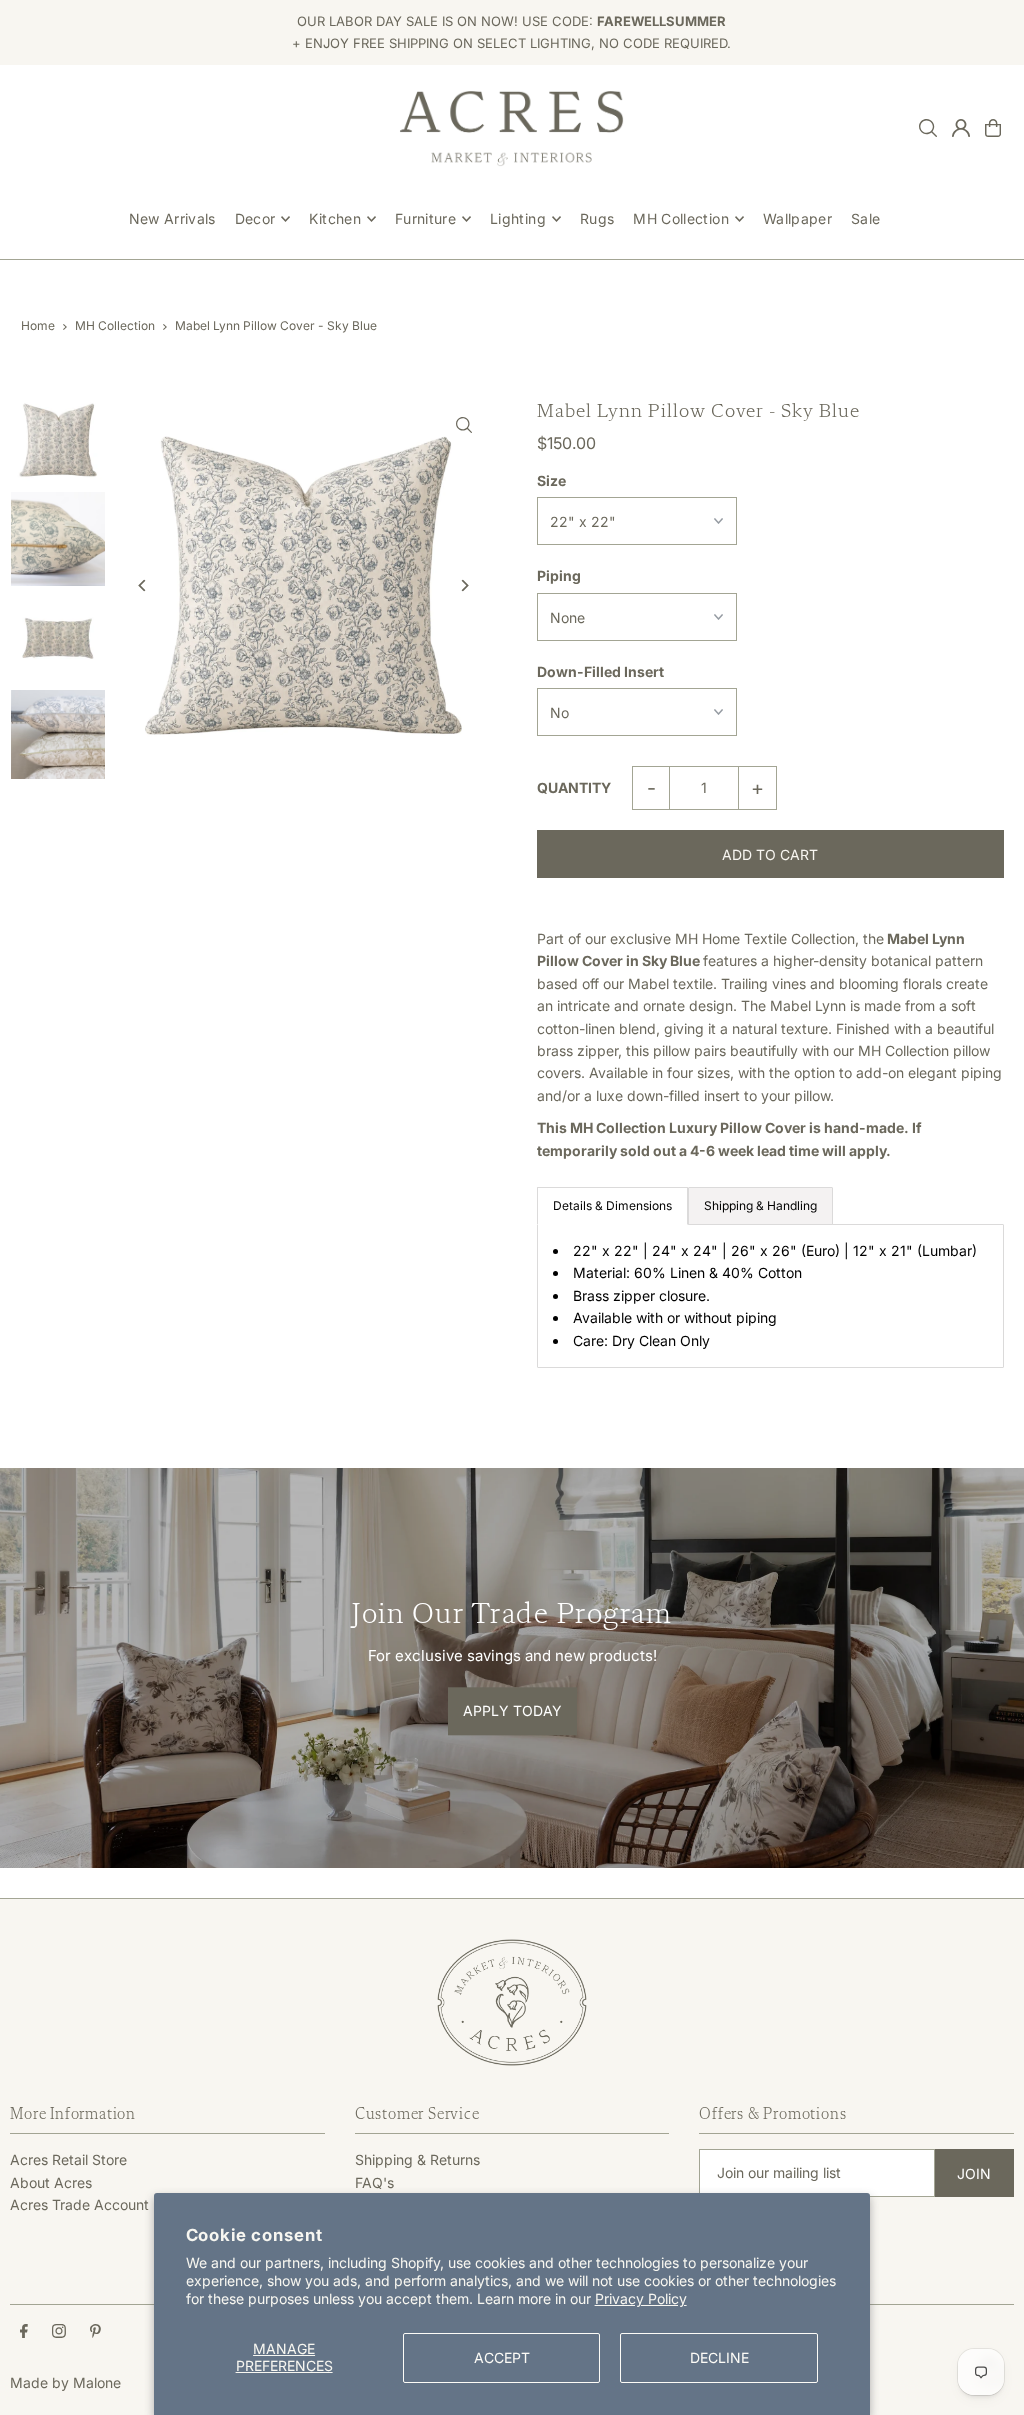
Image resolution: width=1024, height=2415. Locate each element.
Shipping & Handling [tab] (760, 1205)
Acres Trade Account (79, 2204)
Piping (559, 575)
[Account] (961, 128)
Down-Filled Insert (600, 671)
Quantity (574, 787)
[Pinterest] (95, 2332)
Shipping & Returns (417, 2159)
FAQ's (374, 2182)
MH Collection (115, 325)
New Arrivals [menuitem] (172, 218)
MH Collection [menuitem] (681, 218)
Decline (719, 2357)
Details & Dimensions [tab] (612, 1205)
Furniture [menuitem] (425, 218)
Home (38, 325)
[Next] (464, 585)
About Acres (51, 2182)
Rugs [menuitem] (597, 218)
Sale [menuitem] (865, 218)
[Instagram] (59, 2332)
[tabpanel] (770, 1296)
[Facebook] (24, 2332)
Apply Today (512, 1711)
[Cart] (993, 128)
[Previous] (142, 585)
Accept (502, 2357)
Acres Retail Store (68, 2159)
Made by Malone (65, 2382)
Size (551, 480)
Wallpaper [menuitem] (797, 218)
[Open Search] (928, 128)
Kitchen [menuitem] (334, 218)
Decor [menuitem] (255, 218)
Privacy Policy (641, 2298)
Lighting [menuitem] (518, 218)
